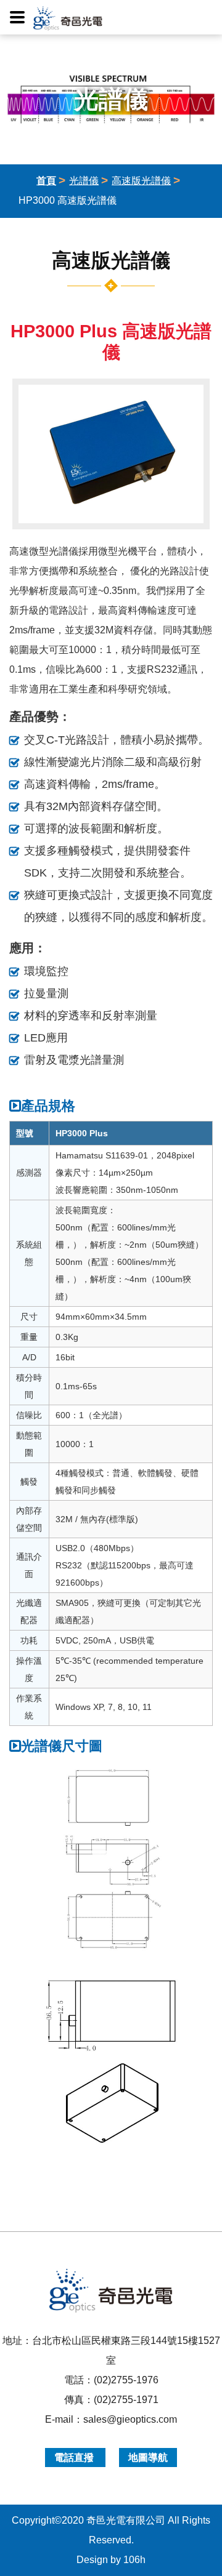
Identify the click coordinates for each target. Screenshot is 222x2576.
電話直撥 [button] (75, 2458)
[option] (111, 454)
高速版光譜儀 (141, 181)
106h (134, 2560)
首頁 (46, 181)
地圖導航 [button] (148, 2458)
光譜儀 (84, 181)
